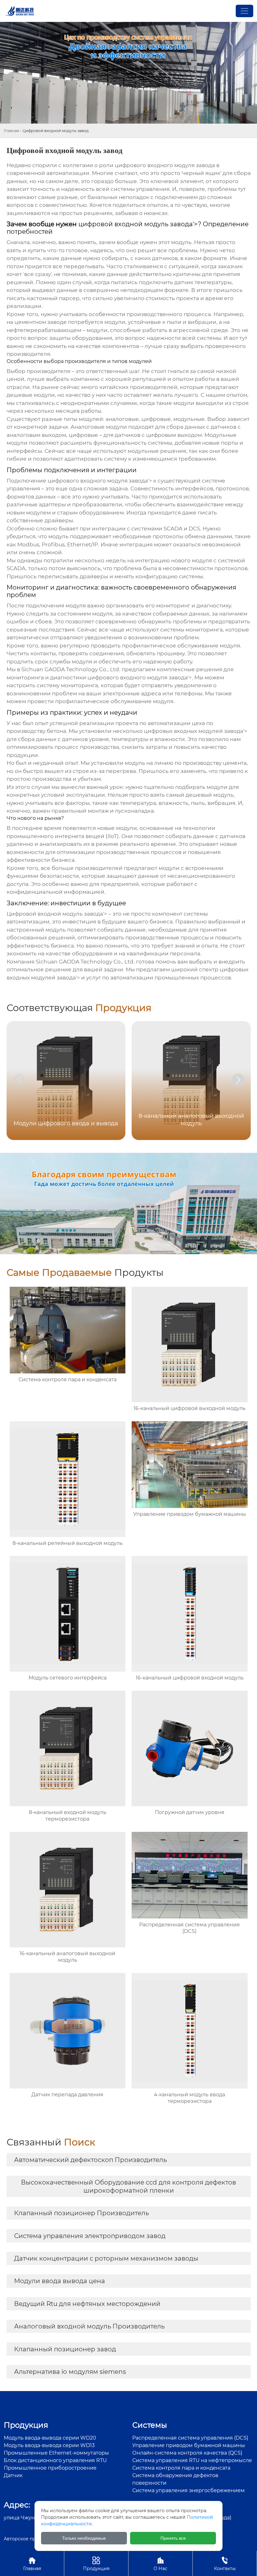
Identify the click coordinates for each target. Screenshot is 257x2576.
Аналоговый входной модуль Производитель (89, 2326)
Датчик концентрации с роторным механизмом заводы (106, 2258)
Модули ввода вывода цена (60, 2281)
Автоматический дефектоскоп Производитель (90, 2160)
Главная (11, 131)
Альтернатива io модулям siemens (70, 2372)
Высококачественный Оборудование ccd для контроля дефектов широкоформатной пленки (128, 2186)
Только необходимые (84, 2538)
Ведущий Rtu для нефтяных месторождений (87, 2304)
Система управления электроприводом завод (90, 2236)
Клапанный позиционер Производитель (81, 2213)
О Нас (160, 2564)
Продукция (96, 2564)
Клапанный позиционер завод (65, 2349)
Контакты (225, 2564)
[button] (238, 1080)
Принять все (173, 2538)
